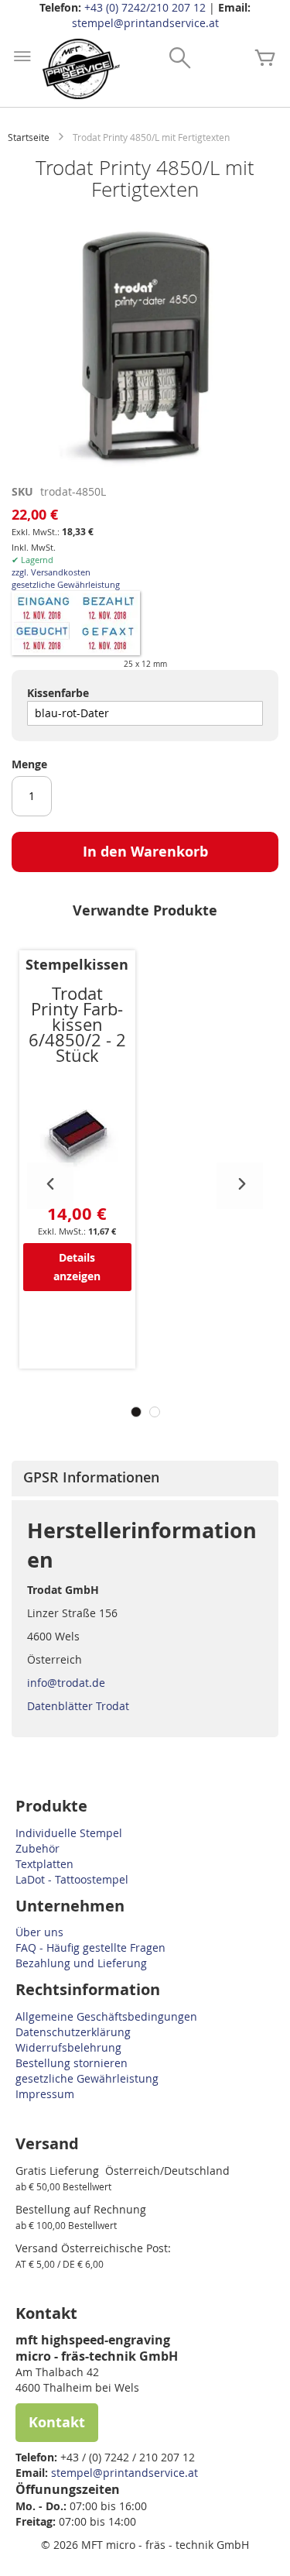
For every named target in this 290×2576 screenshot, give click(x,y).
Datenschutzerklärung (73, 2032)
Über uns (39, 1932)
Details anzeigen (77, 1267)
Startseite (29, 137)
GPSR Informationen (91, 1477)
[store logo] (81, 69)
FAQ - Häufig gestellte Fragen (90, 1947)
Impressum (45, 2094)
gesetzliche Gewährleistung (66, 584)
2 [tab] (155, 1412)
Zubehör (38, 1848)
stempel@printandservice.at (145, 23)
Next (240, 1186)
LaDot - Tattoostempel (72, 1879)
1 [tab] (136, 1412)
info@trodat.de (66, 1683)
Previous (50, 1186)
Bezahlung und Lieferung (81, 1963)
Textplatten (44, 1864)
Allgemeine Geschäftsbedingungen (106, 2016)
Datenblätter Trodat (78, 1706)
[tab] (145, 1479)
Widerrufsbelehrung (68, 2047)
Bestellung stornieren (72, 2063)
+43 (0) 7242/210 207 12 (145, 7)
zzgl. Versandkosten (51, 572)
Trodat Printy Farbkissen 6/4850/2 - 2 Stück (77, 1024)
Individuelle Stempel (69, 1833)
